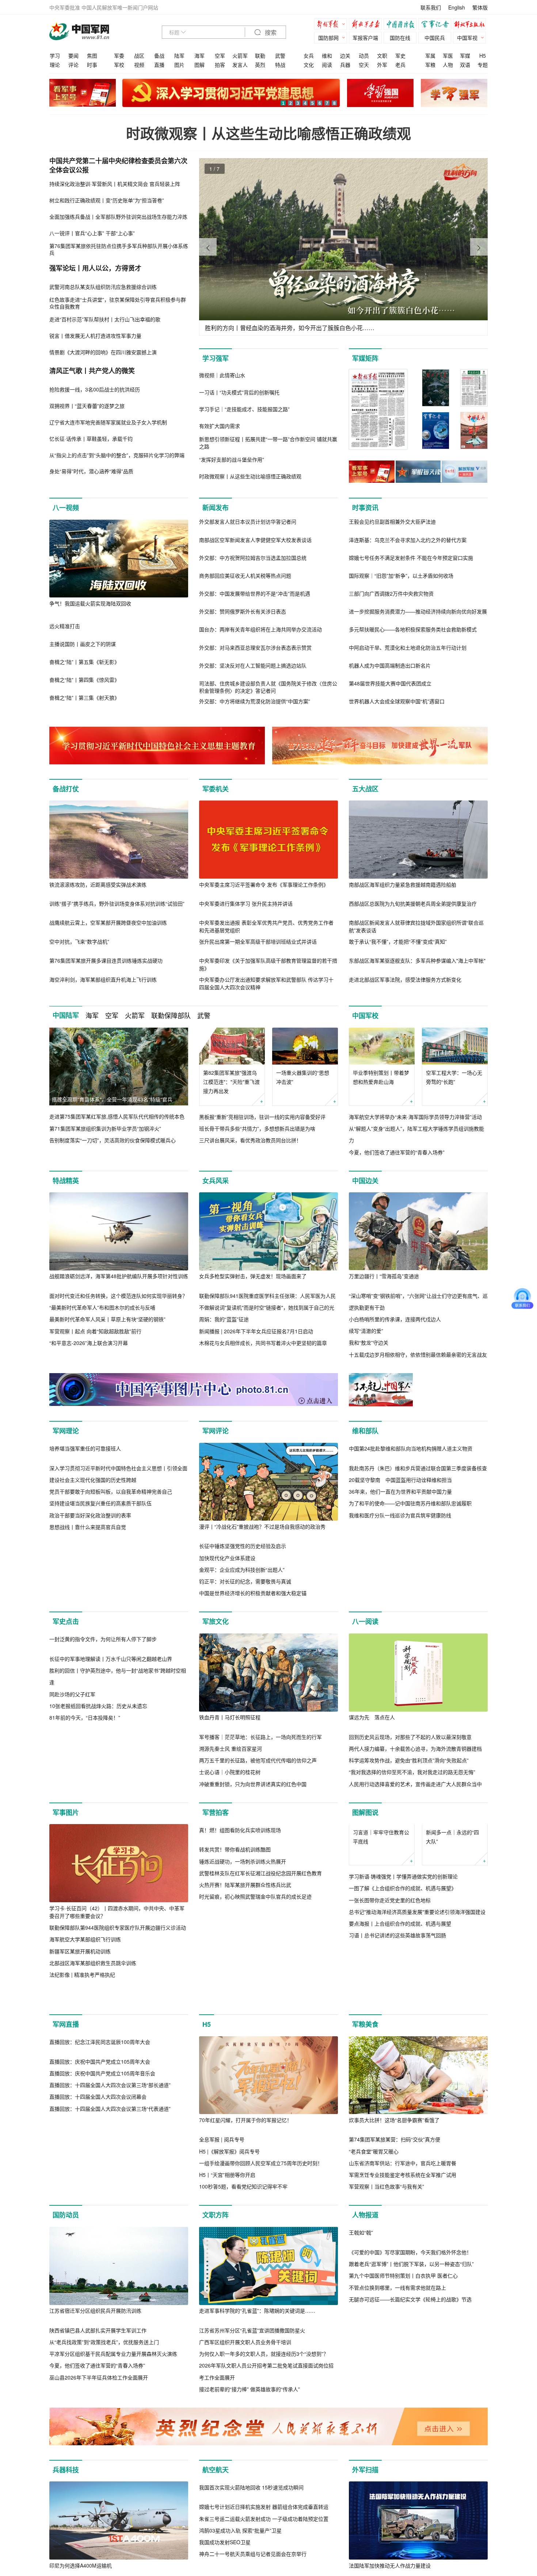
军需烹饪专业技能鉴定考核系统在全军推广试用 (403, 2229)
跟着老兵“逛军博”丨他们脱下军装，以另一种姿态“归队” (411, 2396)
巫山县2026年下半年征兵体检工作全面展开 (99, 2431)
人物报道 (365, 2269)
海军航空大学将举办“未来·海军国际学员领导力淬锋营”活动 (415, 1117)
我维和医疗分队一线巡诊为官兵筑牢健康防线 (400, 1593)
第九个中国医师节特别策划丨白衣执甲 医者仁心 (403, 2408)
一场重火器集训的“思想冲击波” (303, 1077)
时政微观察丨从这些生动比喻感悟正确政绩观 (268, 133)
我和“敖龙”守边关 (369, 1342)
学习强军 (216, 358)
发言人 (240, 65)
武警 (280, 56)
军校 (119, 65)
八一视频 (66, 508)
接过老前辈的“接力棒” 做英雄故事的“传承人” (250, 2443)
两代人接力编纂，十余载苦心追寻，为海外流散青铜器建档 (415, 1760)
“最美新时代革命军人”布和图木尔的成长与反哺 (102, 1307)
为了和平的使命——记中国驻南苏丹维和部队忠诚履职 (410, 1581)
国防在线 (400, 38)
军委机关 (216, 789)
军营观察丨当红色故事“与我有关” (386, 2241)
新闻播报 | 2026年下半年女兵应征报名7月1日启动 (256, 1331)
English (457, 7)
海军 (199, 56)
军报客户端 (365, 38)
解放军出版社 (471, 25)
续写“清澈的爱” (366, 1331)
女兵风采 (216, 1181)
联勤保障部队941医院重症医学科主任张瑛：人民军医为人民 (267, 1296)
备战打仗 (66, 789)
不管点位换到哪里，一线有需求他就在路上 (397, 2420)
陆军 (179, 56)
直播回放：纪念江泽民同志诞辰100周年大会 (100, 2174)
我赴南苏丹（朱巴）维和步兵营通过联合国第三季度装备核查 (418, 1546)
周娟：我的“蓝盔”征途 (224, 1319)
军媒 (465, 56)
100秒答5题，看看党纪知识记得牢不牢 (243, 2241)
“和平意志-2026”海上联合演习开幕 (89, 1343)
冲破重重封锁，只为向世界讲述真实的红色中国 (253, 1796)
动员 (364, 56)
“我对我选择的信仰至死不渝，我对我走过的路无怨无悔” (412, 1784)
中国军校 (365, 1016)
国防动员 (66, 2269)
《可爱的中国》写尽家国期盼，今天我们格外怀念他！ (410, 2385)
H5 (483, 56)
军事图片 (66, 1836)
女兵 (309, 56)
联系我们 (431, 7)
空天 (364, 65)
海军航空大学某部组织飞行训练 (85, 1962)
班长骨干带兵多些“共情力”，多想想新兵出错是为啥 (257, 1128)
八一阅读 (365, 1633)
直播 (159, 65)
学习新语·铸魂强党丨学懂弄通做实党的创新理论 (403, 1937)
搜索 (270, 33)
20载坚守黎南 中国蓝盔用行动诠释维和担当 (400, 1558)
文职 (382, 56)
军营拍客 (216, 1836)
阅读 (327, 65)
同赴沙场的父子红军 (72, 1784)
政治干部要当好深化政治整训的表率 (90, 1593)
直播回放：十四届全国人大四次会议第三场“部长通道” (110, 2217)
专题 (483, 65)
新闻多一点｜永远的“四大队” (452, 1897)
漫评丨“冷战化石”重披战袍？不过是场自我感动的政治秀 (262, 1526)
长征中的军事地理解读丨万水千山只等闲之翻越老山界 (111, 1748)
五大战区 (365, 789)
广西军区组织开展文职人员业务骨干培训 (245, 2396)
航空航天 (216, 2524)
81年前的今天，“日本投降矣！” (85, 1807)
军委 (119, 56)
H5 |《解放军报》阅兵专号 (229, 2205)
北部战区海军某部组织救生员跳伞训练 (93, 1986)
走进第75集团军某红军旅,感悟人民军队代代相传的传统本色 (117, 1116)
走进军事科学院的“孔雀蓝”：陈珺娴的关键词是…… (257, 2365)
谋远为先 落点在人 (372, 1729)
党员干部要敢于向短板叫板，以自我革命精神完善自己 (111, 1570)
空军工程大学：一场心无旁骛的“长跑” (454, 1077)
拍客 (220, 65)
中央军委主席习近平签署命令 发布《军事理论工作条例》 (264, 884)
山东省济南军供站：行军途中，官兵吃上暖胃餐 (403, 2217)
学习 (55, 56)
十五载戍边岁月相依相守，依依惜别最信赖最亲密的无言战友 (418, 1354)
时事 (92, 65)
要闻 (73, 56)
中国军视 (467, 38)
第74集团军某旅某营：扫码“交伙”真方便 (395, 2194)
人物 (448, 65)
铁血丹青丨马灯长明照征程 (230, 1729)
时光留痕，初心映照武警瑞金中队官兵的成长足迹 (255, 1998)
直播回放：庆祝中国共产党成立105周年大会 (100, 2194)
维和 (327, 56)
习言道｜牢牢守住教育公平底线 (381, 1897)
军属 (430, 56)
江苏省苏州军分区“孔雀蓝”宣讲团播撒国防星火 (252, 2385)
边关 (345, 56)
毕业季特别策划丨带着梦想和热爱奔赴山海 (381, 1077)
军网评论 (216, 1431)
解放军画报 (367, 25)
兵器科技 (66, 2524)
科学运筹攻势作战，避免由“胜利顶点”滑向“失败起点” (409, 1772)
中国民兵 (435, 38)
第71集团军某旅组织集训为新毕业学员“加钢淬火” (105, 1128)
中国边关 (365, 1181)
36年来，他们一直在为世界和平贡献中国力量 (400, 1570)
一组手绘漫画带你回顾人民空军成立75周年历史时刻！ (261, 2217)
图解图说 (365, 1836)
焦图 (92, 56)
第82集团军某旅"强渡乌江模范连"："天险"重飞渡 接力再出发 (231, 1082)
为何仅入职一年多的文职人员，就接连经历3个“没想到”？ (264, 2408)
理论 (55, 65)
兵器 (345, 65)
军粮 (430, 65)
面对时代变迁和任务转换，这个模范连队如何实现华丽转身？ (118, 1296)
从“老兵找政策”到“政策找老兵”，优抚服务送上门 (104, 2396)
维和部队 (365, 1431)
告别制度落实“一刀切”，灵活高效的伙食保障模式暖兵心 (113, 1140)
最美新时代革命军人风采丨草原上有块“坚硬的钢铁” (107, 1319)
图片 (179, 65)
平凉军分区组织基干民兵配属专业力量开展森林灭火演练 (113, 2408)
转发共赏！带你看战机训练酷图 (235, 1951)
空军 (220, 56)
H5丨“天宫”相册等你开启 (227, 2229)
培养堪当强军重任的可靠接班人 (85, 1526)
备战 (159, 56)
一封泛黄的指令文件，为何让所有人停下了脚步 (103, 1729)
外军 (382, 65)
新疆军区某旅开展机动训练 (80, 1974)
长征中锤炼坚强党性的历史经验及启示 (243, 1546)
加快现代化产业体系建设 (227, 1558)
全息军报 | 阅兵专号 (222, 2194)
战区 (139, 56)
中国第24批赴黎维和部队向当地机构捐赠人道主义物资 (411, 1526)
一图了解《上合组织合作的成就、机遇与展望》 (403, 1949)
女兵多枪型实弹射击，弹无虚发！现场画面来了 (253, 1276)
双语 (465, 65)
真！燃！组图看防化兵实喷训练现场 (240, 1931)
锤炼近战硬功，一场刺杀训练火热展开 (243, 1962)
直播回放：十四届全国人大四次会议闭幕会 (98, 2229)
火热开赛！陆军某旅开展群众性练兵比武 (245, 1986)
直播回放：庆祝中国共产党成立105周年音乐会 (102, 2205)
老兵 (400, 65)
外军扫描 (365, 2524)
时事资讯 (365, 508)
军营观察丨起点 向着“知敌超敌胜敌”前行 (95, 1331)
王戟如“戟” (361, 2365)
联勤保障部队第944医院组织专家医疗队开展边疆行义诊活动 (118, 1951)
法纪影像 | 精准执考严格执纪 (82, 1998)
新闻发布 (216, 508)
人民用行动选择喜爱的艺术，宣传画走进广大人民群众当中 (415, 1796)
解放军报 (332, 25)
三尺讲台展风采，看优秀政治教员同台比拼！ (250, 1140)
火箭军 (240, 56)
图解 (199, 65)
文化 (309, 65)
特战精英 (66, 1181)
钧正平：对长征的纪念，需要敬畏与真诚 (245, 1581)
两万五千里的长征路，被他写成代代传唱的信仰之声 (258, 1772)
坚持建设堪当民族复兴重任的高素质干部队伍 (100, 1581)
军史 (400, 56)
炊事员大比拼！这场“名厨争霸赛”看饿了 (394, 2174)
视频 (139, 65)
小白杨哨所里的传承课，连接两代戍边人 (395, 1319)
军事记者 (437, 25)
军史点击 (66, 1633)
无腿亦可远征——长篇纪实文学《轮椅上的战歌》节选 (410, 2431)
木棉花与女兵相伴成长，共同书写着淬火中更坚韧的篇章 (263, 1343)
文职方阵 (216, 2269)
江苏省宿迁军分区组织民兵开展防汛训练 (95, 2365)
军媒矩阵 (365, 358)
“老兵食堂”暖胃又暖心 (374, 2205)
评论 (73, 65)
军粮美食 (365, 2079)
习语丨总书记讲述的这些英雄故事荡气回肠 (397, 1995)
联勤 (260, 56)
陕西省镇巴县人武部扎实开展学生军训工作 (98, 2385)
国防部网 (328, 38)
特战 (280, 65)
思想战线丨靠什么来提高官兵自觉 (88, 1605)
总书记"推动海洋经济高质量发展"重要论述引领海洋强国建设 (417, 1972)
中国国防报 (402, 25)
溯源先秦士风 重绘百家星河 (231, 1760)
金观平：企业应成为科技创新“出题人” (242, 1570)
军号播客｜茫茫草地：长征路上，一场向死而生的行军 (260, 1748)
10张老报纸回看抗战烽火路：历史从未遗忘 (98, 1795)
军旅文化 (216, 1633)
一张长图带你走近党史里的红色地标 (390, 1960)
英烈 (260, 65)
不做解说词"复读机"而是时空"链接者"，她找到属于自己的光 (267, 1307)
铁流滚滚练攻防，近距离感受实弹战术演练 (98, 884)
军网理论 (66, 1431)
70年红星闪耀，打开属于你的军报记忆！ (245, 2174)
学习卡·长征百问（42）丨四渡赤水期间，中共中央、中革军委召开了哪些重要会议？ (117, 1935)
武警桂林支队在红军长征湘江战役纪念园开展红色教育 (260, 1974)
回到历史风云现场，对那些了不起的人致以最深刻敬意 (410, 1748)
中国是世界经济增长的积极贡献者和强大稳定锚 (253, 1593)
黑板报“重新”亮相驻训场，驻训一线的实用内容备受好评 (262, 1117)
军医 (448, 56)
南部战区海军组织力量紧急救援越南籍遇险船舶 (403, 884)
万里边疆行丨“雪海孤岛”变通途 (384, 1276)
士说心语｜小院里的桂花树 (230, 1784)
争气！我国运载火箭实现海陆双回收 (90, 603)
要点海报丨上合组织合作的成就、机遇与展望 (400, 1984)
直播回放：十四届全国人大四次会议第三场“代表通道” (110, 2241)
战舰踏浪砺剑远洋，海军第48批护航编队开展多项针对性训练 (119, 1276)
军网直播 (66, 2079)
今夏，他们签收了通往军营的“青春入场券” (397, 1152)
